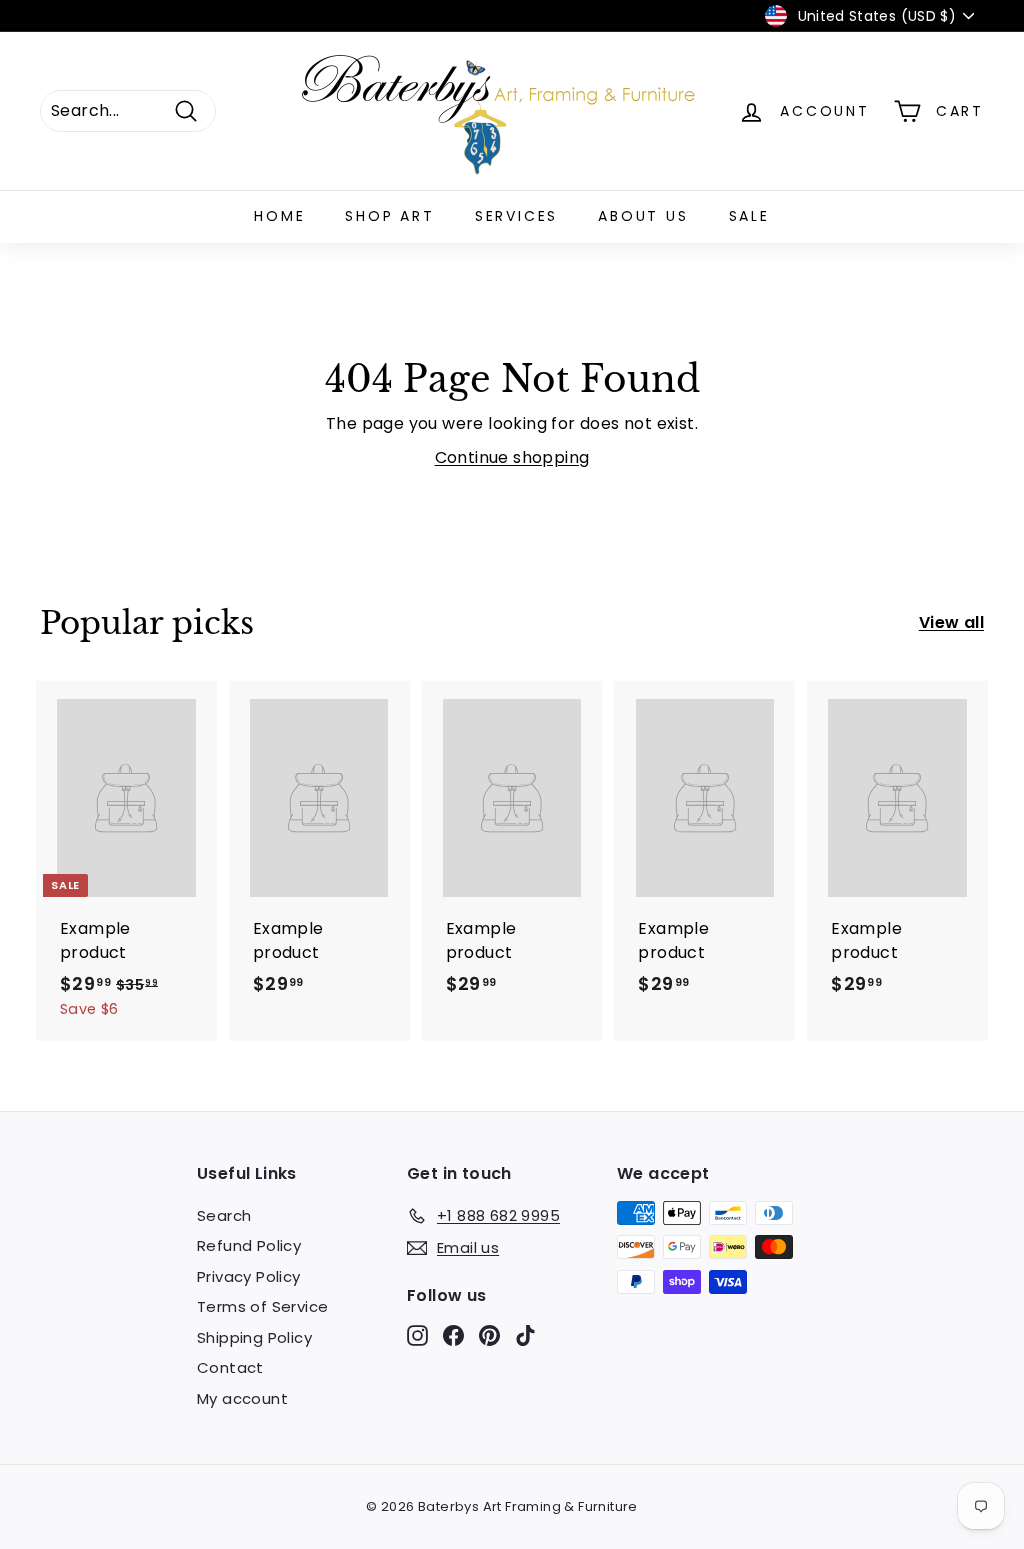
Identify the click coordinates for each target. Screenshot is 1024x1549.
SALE (749, 216)
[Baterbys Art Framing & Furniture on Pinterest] (489, 1334)
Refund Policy (249, 1245)
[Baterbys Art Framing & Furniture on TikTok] (525, 1334)
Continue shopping (512, 457)
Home (279, 216)
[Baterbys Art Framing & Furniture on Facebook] (453, 1334)
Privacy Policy (249, 1276)
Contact (230, 1367)
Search (224, 1215)
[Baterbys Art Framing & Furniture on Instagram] (417, 1334)
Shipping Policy (254, 1337)
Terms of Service (262, 1306)
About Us (643, 216)
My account (242, 1398)
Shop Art (389, 216)
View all (951, 622)
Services (516, 216)
